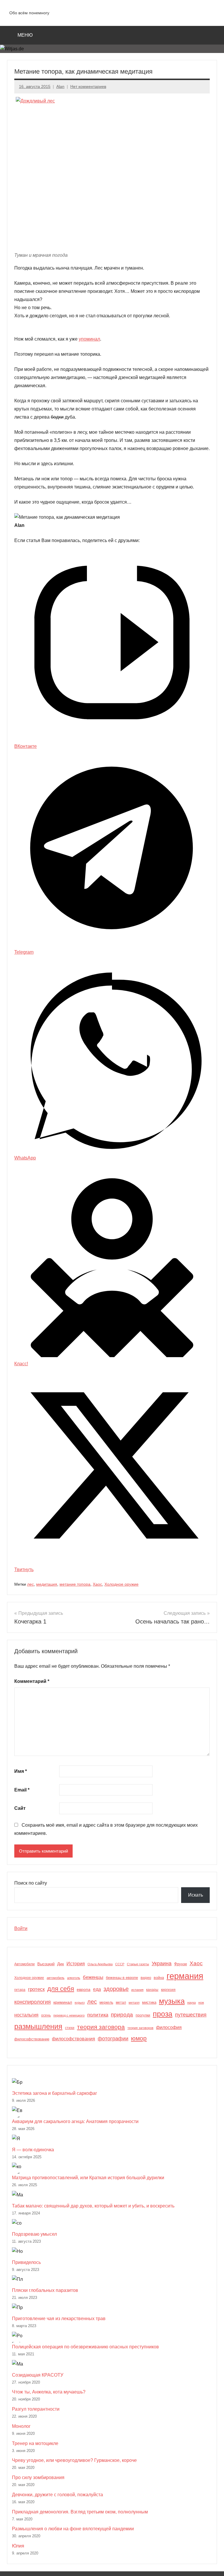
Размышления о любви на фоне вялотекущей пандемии (73, 2529)
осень (46, 2015)
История (76, 1964)
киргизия (168, 1990)
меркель (106, 2003)
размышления (38, 2027)
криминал (63, 2002)
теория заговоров (140, 2028)
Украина (162, 1964)
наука (191, 2003)
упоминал (89, 339)
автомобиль (56, 1978)
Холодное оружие (121, 1584)
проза (163, 2014)
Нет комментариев (88, 86)
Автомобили (24, 1964)
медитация (47, 1584)
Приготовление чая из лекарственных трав (59, 2319)
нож (201, 2003)
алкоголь (74, 1978)
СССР (120, 1964)
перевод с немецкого (69, 2015)
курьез (80, 2003)
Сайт (20, 1808)
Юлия (18, 2546)
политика (98, 2015)
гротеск (36, 1989)
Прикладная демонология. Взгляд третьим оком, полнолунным (80, 2512)
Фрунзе (181, 1964)
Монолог (21, 2426)
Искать (196, 1895)
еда (97, 1989)
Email (22, 1790)
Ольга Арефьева (100, 1964)
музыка (172, 2001)
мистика (149, 2002)
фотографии (113, 2038)
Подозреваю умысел (34, 2234)
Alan (60, 86)
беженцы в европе (122, 1978)
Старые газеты (138, 1964)
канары (152, 1990)
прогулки (143, 2015)
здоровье (116, 1989)
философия (169, 2027)
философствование (32, 2039)
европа (84, 1989)
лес (30, 1584)
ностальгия (26, 2015)
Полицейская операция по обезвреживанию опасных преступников (85, 2347)
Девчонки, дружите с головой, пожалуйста (57, 2495)
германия (185, 1976)
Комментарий (32, 1681)
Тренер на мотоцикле (35, 2443)
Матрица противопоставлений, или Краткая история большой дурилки (88, 2178)
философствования (73, 2039)
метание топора (75, 1584)
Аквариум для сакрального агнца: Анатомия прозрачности (75, 2121)
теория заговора (101, 2027)
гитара (20, 1990)
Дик (61, 1964)
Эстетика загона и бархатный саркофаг (55, 2093)
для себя (61, 1989)
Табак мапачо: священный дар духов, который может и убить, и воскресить (93, 2206)
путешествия (191, 2015)
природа (122, 2015)
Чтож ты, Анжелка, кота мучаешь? (49, 2392)
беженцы (93, 1977)
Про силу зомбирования (38, 2477)
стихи (70, 2028)
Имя (21, 1771)
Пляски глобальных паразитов (45, 2290)
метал (121, 2003)
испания (137, 1990)
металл (134, 2003)
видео (146, 1978)
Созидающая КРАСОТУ (38, 2375)
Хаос (97, 1584)
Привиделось (26, 2262)
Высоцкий (46, 1964)
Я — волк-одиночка (33, 2150)
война (159, 1978)
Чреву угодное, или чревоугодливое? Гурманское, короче (74, 2460)
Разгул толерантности (36, 2409)
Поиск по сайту (31, 1883)
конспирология (33, 2002)
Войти (21, 1928)
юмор (139, 2038)
